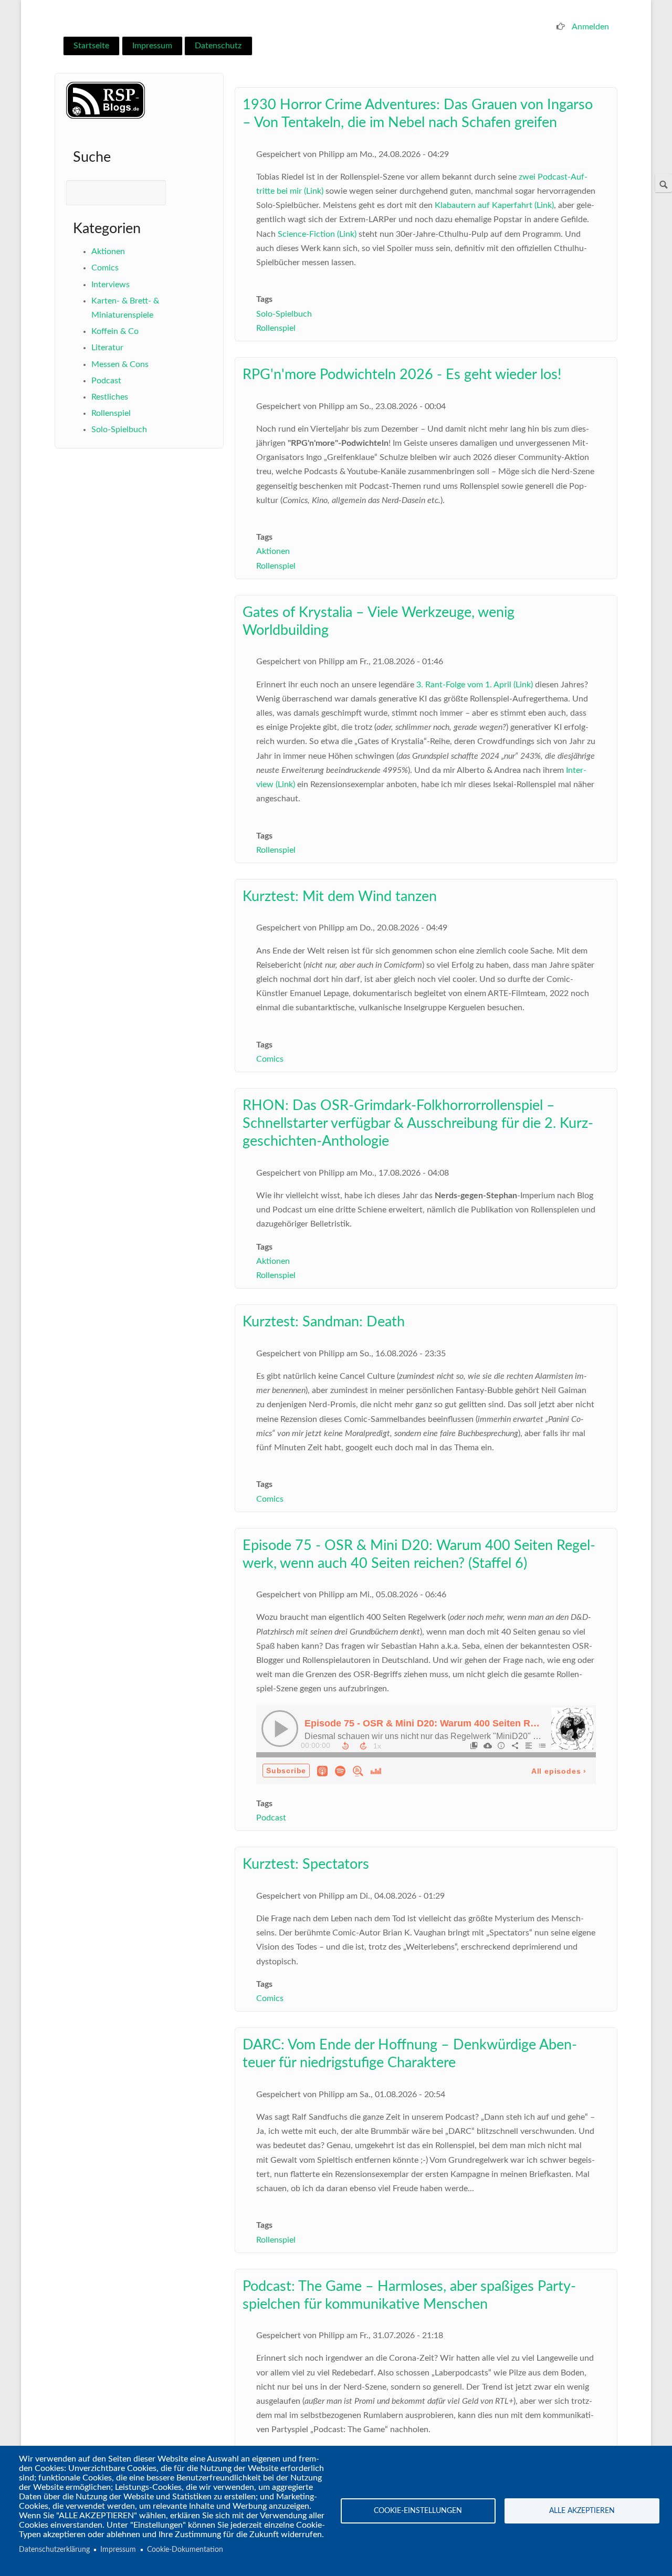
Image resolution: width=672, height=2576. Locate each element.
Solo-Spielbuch (119, 430)
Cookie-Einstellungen (418, 2511)
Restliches (110, 397)
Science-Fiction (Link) (317, 234)
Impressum (152, 46)
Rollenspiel (111, 413)
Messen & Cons (120, 364)
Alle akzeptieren (582, 2511)
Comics (105, 268)
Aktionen (108, 252)
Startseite (91, 46)
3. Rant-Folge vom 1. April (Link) (475, 685)
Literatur (107, 348)
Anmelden (590, 27)
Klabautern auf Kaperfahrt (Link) (494, 205)
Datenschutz (218, 46)
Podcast (106, 381)
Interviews (111, 285)
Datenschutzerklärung (54, 2550)
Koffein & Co (115, 331)
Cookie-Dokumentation (185, 2550)
